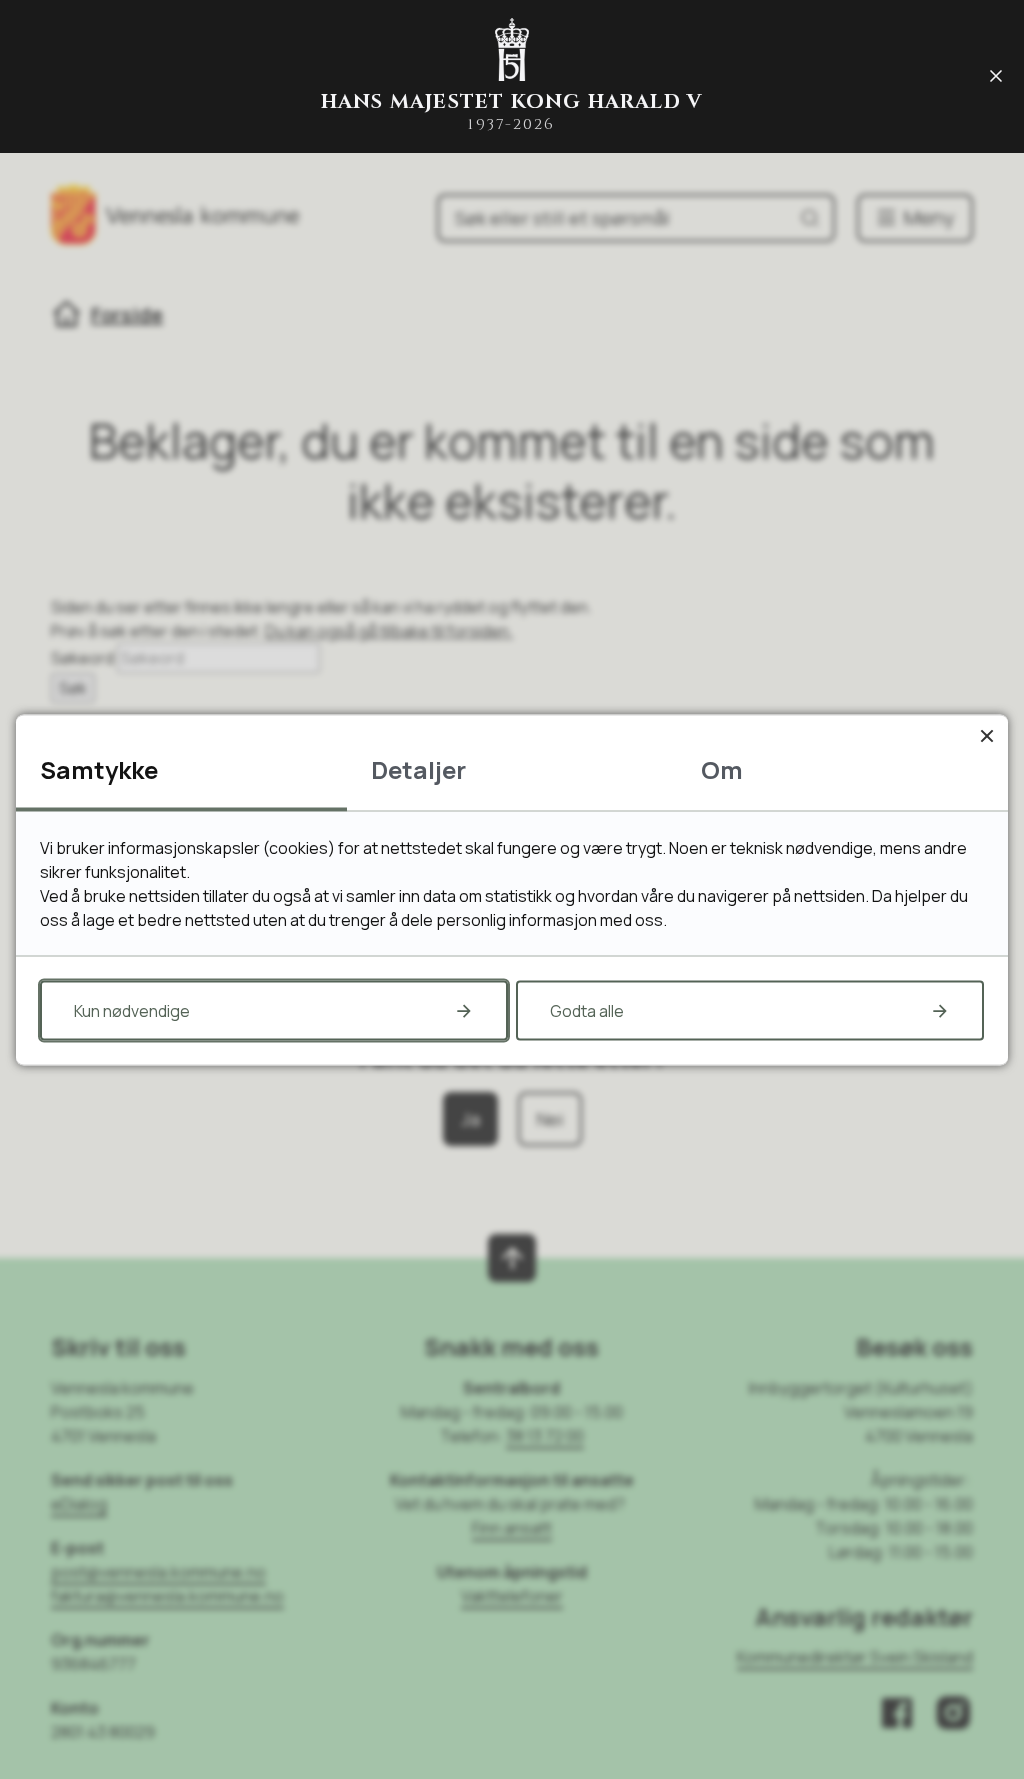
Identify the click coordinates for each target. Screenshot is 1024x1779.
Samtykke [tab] (99, 768)
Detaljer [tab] (418, 768)
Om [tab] (722, 768)
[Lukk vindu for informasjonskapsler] (986, 735)
